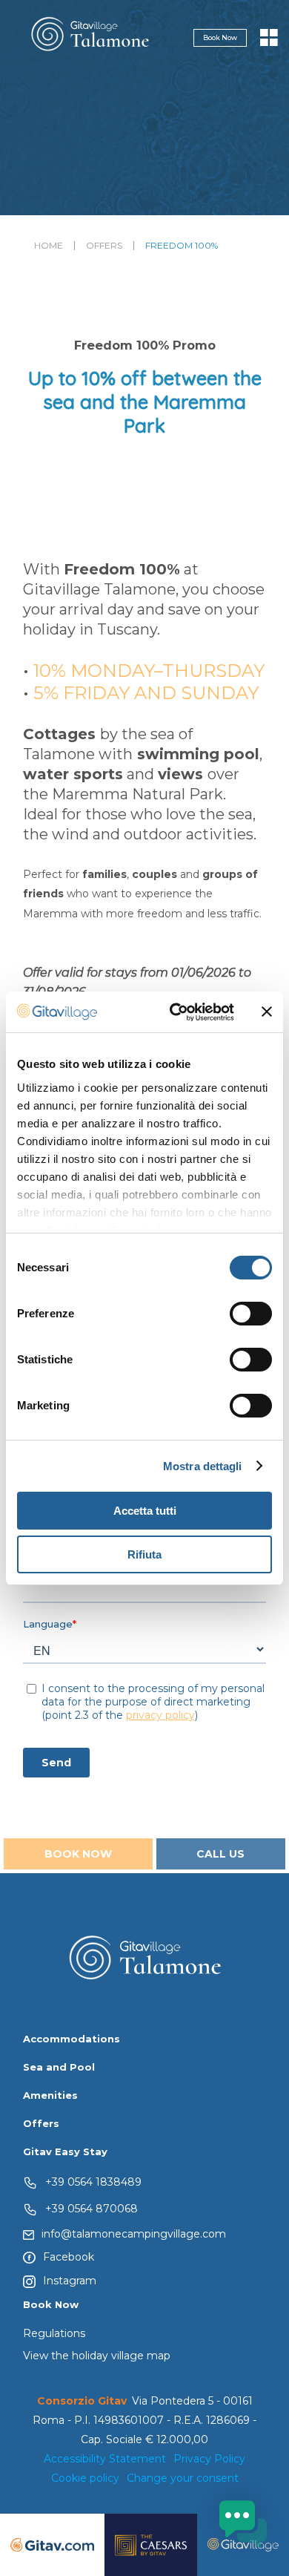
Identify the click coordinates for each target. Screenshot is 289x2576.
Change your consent (183, 2478)
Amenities (50, 2095)
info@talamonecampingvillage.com (134, 2234)
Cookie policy (85, 2478)
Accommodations (72, 2039)
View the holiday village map (97, 2356)
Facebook (69, 2257)
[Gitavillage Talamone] (90, 37)
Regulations (54, 2333)
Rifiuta (144, 1554)
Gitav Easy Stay (65, 2151)
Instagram (70, 2281)
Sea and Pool (59, 2067)
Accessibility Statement (105, 2459)
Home (49, 246)
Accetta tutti (145, 1511)
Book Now (220, 37)
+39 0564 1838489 (93, 2181)
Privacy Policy (209, 2459)
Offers (104, 246)
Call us (220, 1854)
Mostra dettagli (203, 1466)
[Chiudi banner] (267, 1012)
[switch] (251, 1314)
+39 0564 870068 (92, 2208)
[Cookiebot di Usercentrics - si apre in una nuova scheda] (175, 1012)
